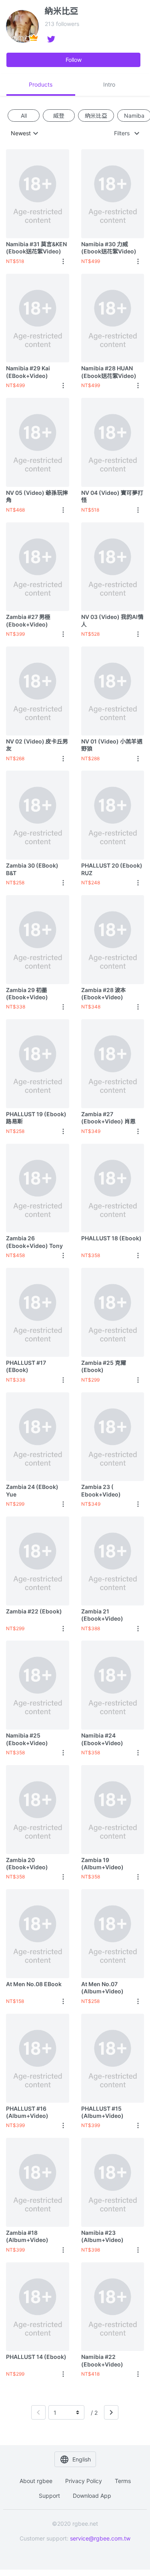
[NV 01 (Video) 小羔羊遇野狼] (113, 691)
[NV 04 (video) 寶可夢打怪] (113, 442)
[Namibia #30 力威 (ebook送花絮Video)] (113, 194)
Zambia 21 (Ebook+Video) (102, 1615)
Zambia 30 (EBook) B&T (32, 869)
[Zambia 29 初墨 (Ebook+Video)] (38, 939)
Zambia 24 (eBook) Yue (32, 1490)
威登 (59, 115)
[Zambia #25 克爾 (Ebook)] (113, 1312)
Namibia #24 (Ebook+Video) (102, 1739)
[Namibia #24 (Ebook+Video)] (113, 1685)
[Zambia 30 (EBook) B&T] (38, 815)
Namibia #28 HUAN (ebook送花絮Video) (109, 372)
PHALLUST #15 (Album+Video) (102, 2112)
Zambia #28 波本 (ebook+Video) (104, 993)
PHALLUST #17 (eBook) (26, 1366)
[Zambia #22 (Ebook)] (38, 1561)
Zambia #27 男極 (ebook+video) (28, 620)
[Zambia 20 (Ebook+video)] (38, 1809)
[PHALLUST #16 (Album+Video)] (38, 2058)
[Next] (111, 2412)
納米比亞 (96, 115)
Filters (122, 133)
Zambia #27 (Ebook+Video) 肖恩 (108, 1118)
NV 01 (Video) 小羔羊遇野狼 (112, 745)
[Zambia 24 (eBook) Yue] (38, 1437)
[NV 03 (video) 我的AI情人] (113, 567)
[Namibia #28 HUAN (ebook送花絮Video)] (113, 318)
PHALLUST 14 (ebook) (36, 2357)
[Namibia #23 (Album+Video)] (113, 2182)
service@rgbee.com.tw (100, 2538)
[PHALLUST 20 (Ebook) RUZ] (113, 815)
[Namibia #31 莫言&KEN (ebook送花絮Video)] (38, 194)
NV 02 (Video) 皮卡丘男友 (37, 745)
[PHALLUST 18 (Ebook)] (113, 1188)
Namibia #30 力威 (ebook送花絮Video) (109, 248)
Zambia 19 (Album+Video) (102, 1863)
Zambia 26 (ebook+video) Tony (34, 1242)
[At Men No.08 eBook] (38, 1933)
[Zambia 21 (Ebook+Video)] (113, 1561)
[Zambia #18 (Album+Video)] (38, 2182)
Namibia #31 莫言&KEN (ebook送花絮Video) (36, 248)
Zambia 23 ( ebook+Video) (101, 1490)
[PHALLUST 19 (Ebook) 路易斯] (38, 1064)
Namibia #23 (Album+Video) (102, 2236)
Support (49, 2496)
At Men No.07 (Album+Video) (102, 1988)
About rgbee (36, 2481)
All (24, 115)
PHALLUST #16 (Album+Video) (27, 2112)
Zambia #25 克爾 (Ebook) (104, 1366)
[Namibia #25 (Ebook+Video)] (38, 1685)
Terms (123, 2481)
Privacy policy (84, 2481)
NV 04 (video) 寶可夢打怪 (112, 496)
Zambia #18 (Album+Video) (27, 2236)
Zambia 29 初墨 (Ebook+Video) (27, 993)
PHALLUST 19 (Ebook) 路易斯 (36, 1118)
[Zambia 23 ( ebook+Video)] (113, 1437)
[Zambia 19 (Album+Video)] (113, 1809)
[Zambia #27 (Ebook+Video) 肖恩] (113, 1064)
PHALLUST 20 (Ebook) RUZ (112, 869)
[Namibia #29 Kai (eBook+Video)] (38, 318)
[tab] (41, 85)
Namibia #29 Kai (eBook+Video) (28, 372)
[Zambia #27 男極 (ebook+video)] (38, 567)
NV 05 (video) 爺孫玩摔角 (37, 496)
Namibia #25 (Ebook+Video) (27, 1739)
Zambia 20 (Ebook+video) (27, 1863)
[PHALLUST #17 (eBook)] (38, 1312)
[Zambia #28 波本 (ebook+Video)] (113, 939)
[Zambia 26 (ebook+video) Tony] (38, 1188)
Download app (92, 2496)
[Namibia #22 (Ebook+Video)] (113, 2307)
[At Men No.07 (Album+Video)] (113, 1933)
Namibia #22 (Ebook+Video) (102, 2360)
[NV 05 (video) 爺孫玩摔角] (38, 442)
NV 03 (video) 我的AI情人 (112, 620)
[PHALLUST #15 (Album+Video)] (113, 2058)
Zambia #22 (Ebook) (34, 1611)
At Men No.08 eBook (34, 1984)
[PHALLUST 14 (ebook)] (38, 2307)
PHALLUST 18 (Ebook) (111, 1238)
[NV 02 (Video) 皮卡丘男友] (38, 691)
